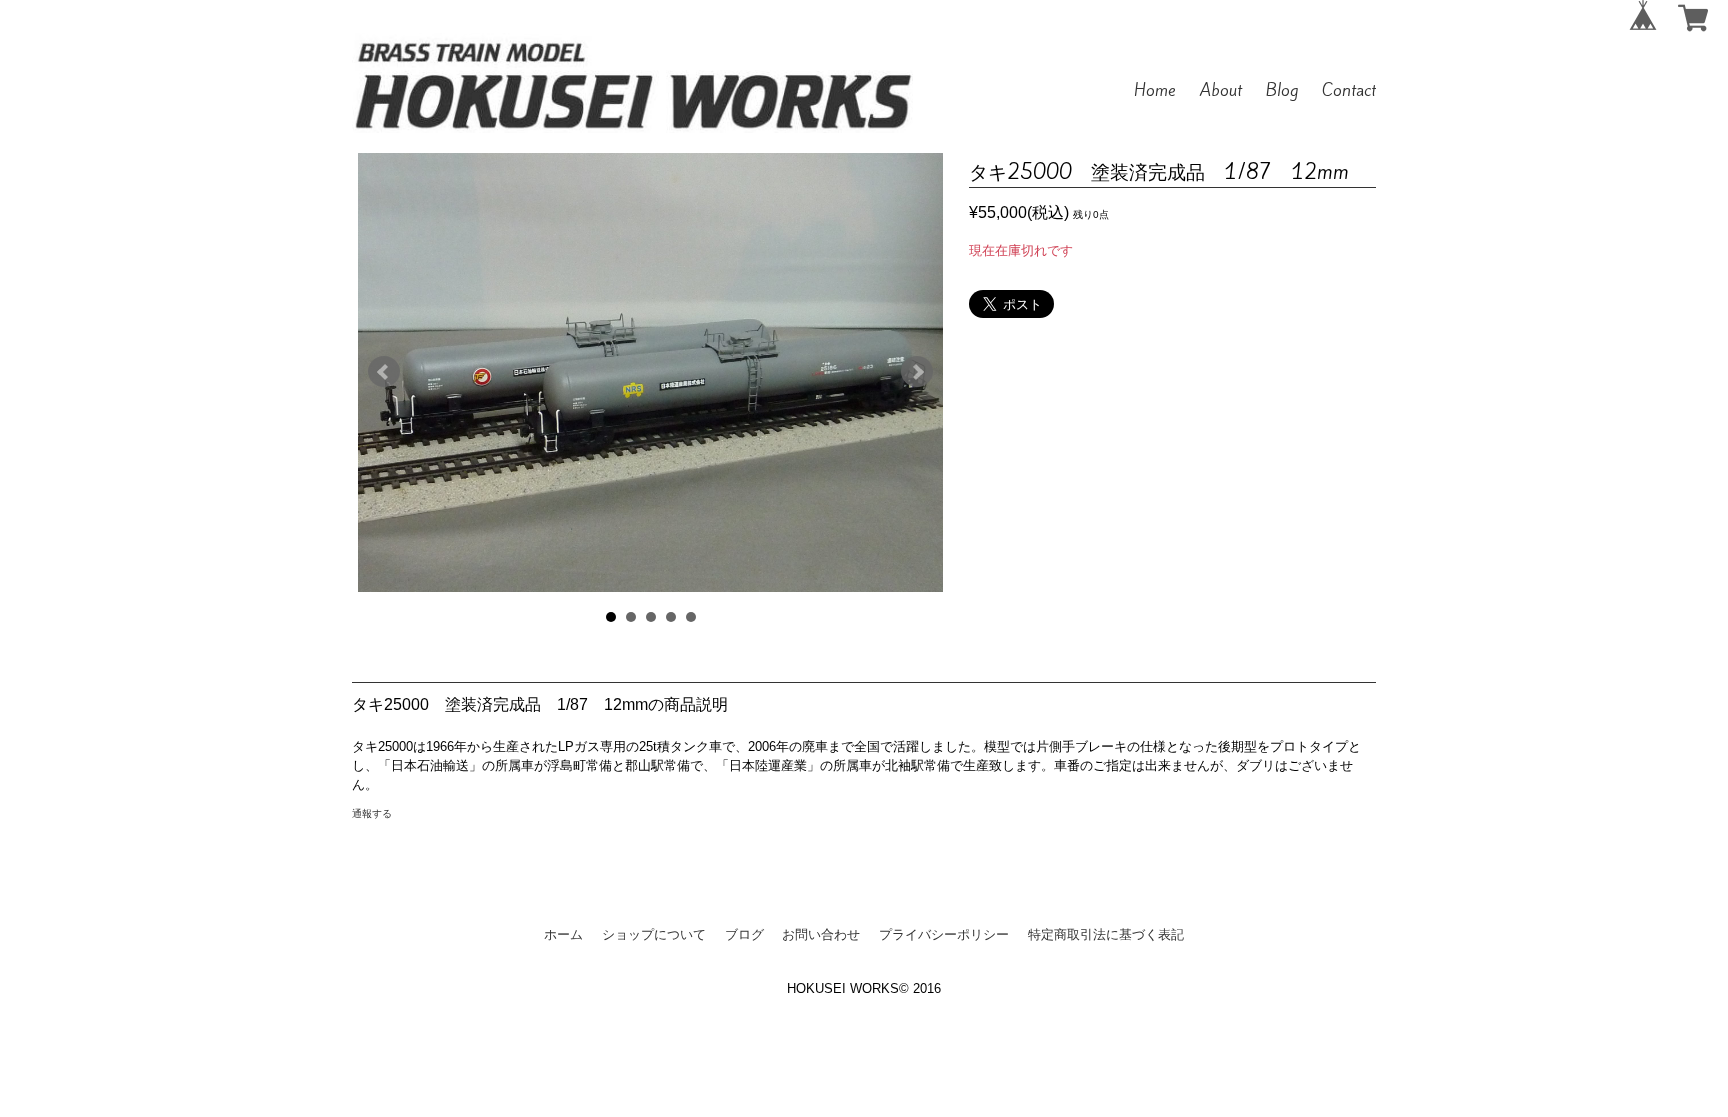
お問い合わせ (821, 934)
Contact (1349, 90)
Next (917, 372)
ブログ (744, 934)
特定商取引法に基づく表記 (1106, 934)
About (1221, 90)
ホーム (563, 934)
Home (1155, 90)
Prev (384, 372)
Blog (1282, 90)
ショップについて (654, 934)
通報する (372, 813)
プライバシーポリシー (944, 934)
